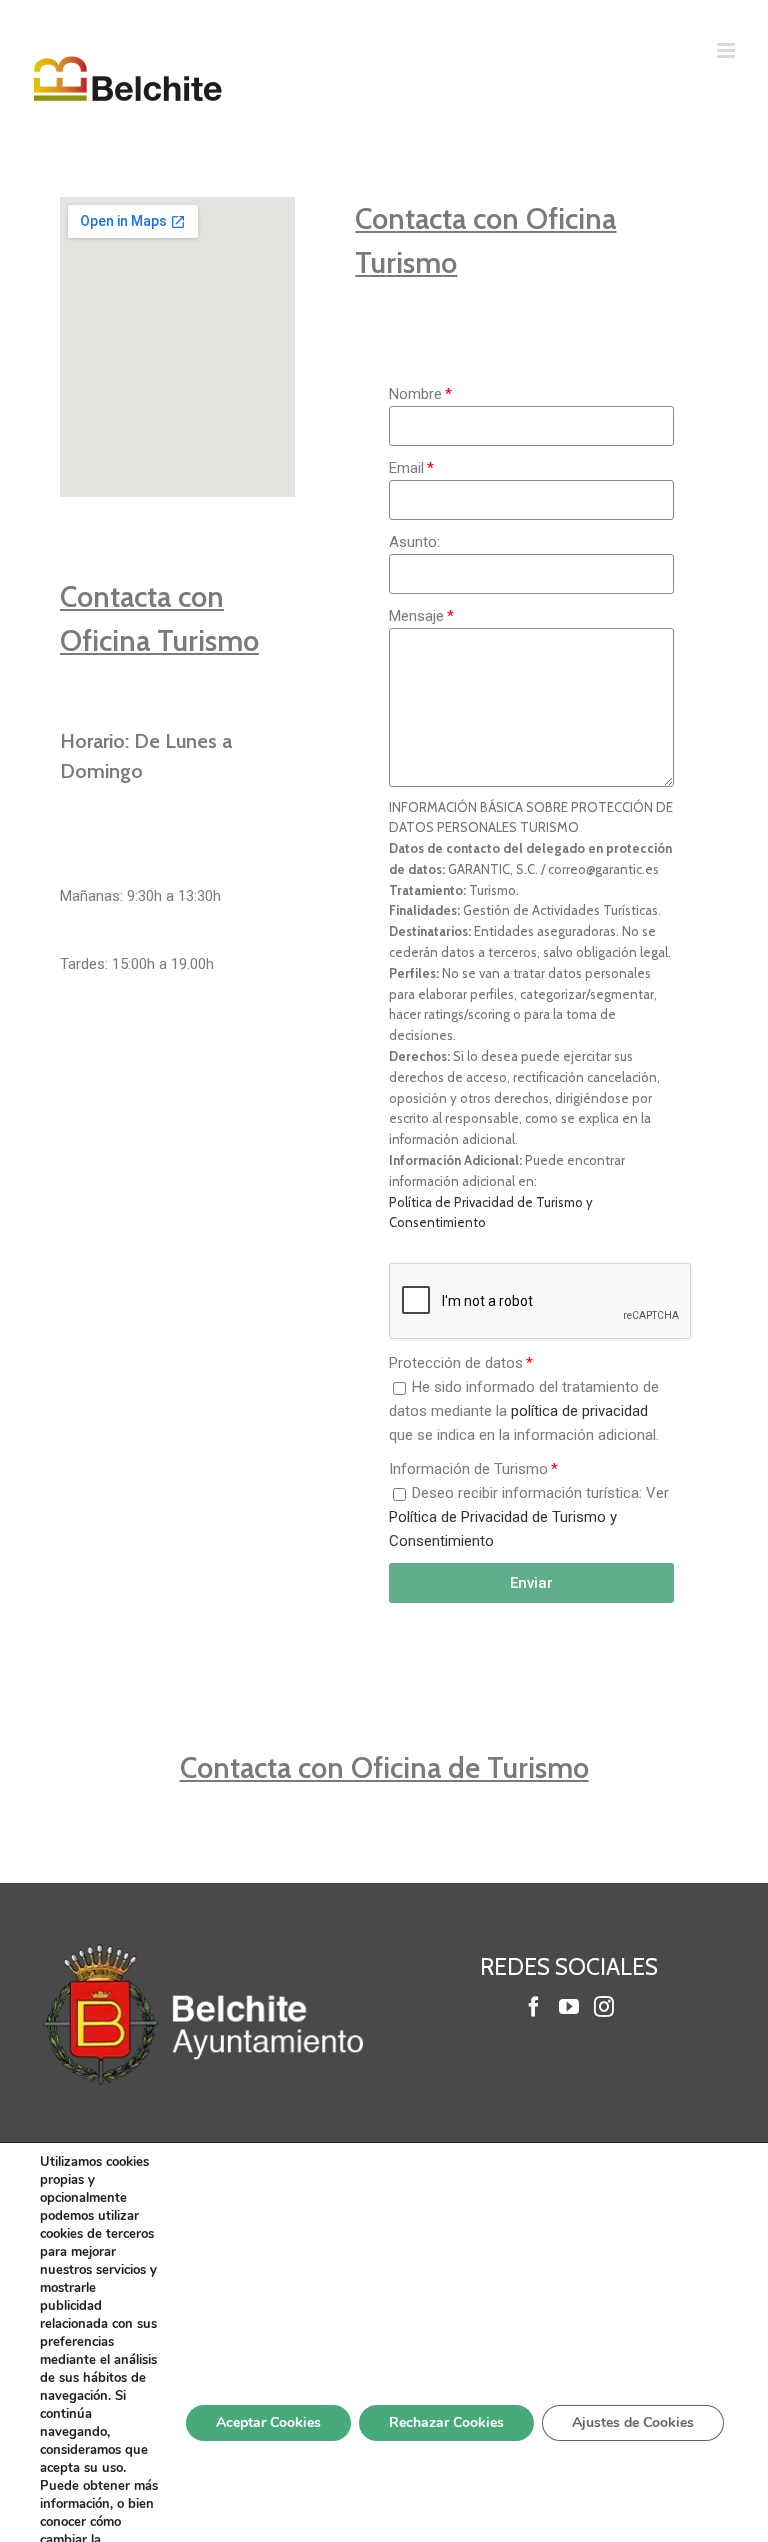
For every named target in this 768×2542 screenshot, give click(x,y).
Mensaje (416, 616)
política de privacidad (579, 1411)
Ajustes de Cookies (633, 2422)
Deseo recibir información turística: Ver (529, 1517)
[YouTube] (569, 2007)
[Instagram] (604, 2007)
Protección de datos (456, 1363)
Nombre (415, 394)
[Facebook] (534, 2007)
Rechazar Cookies (446, 2422)
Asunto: (414, 542)
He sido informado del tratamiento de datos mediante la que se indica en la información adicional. (524, 1411)
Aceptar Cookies (268, 2422)
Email (406, 468)
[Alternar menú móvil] (727, 50)
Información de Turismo (468, 1469)
